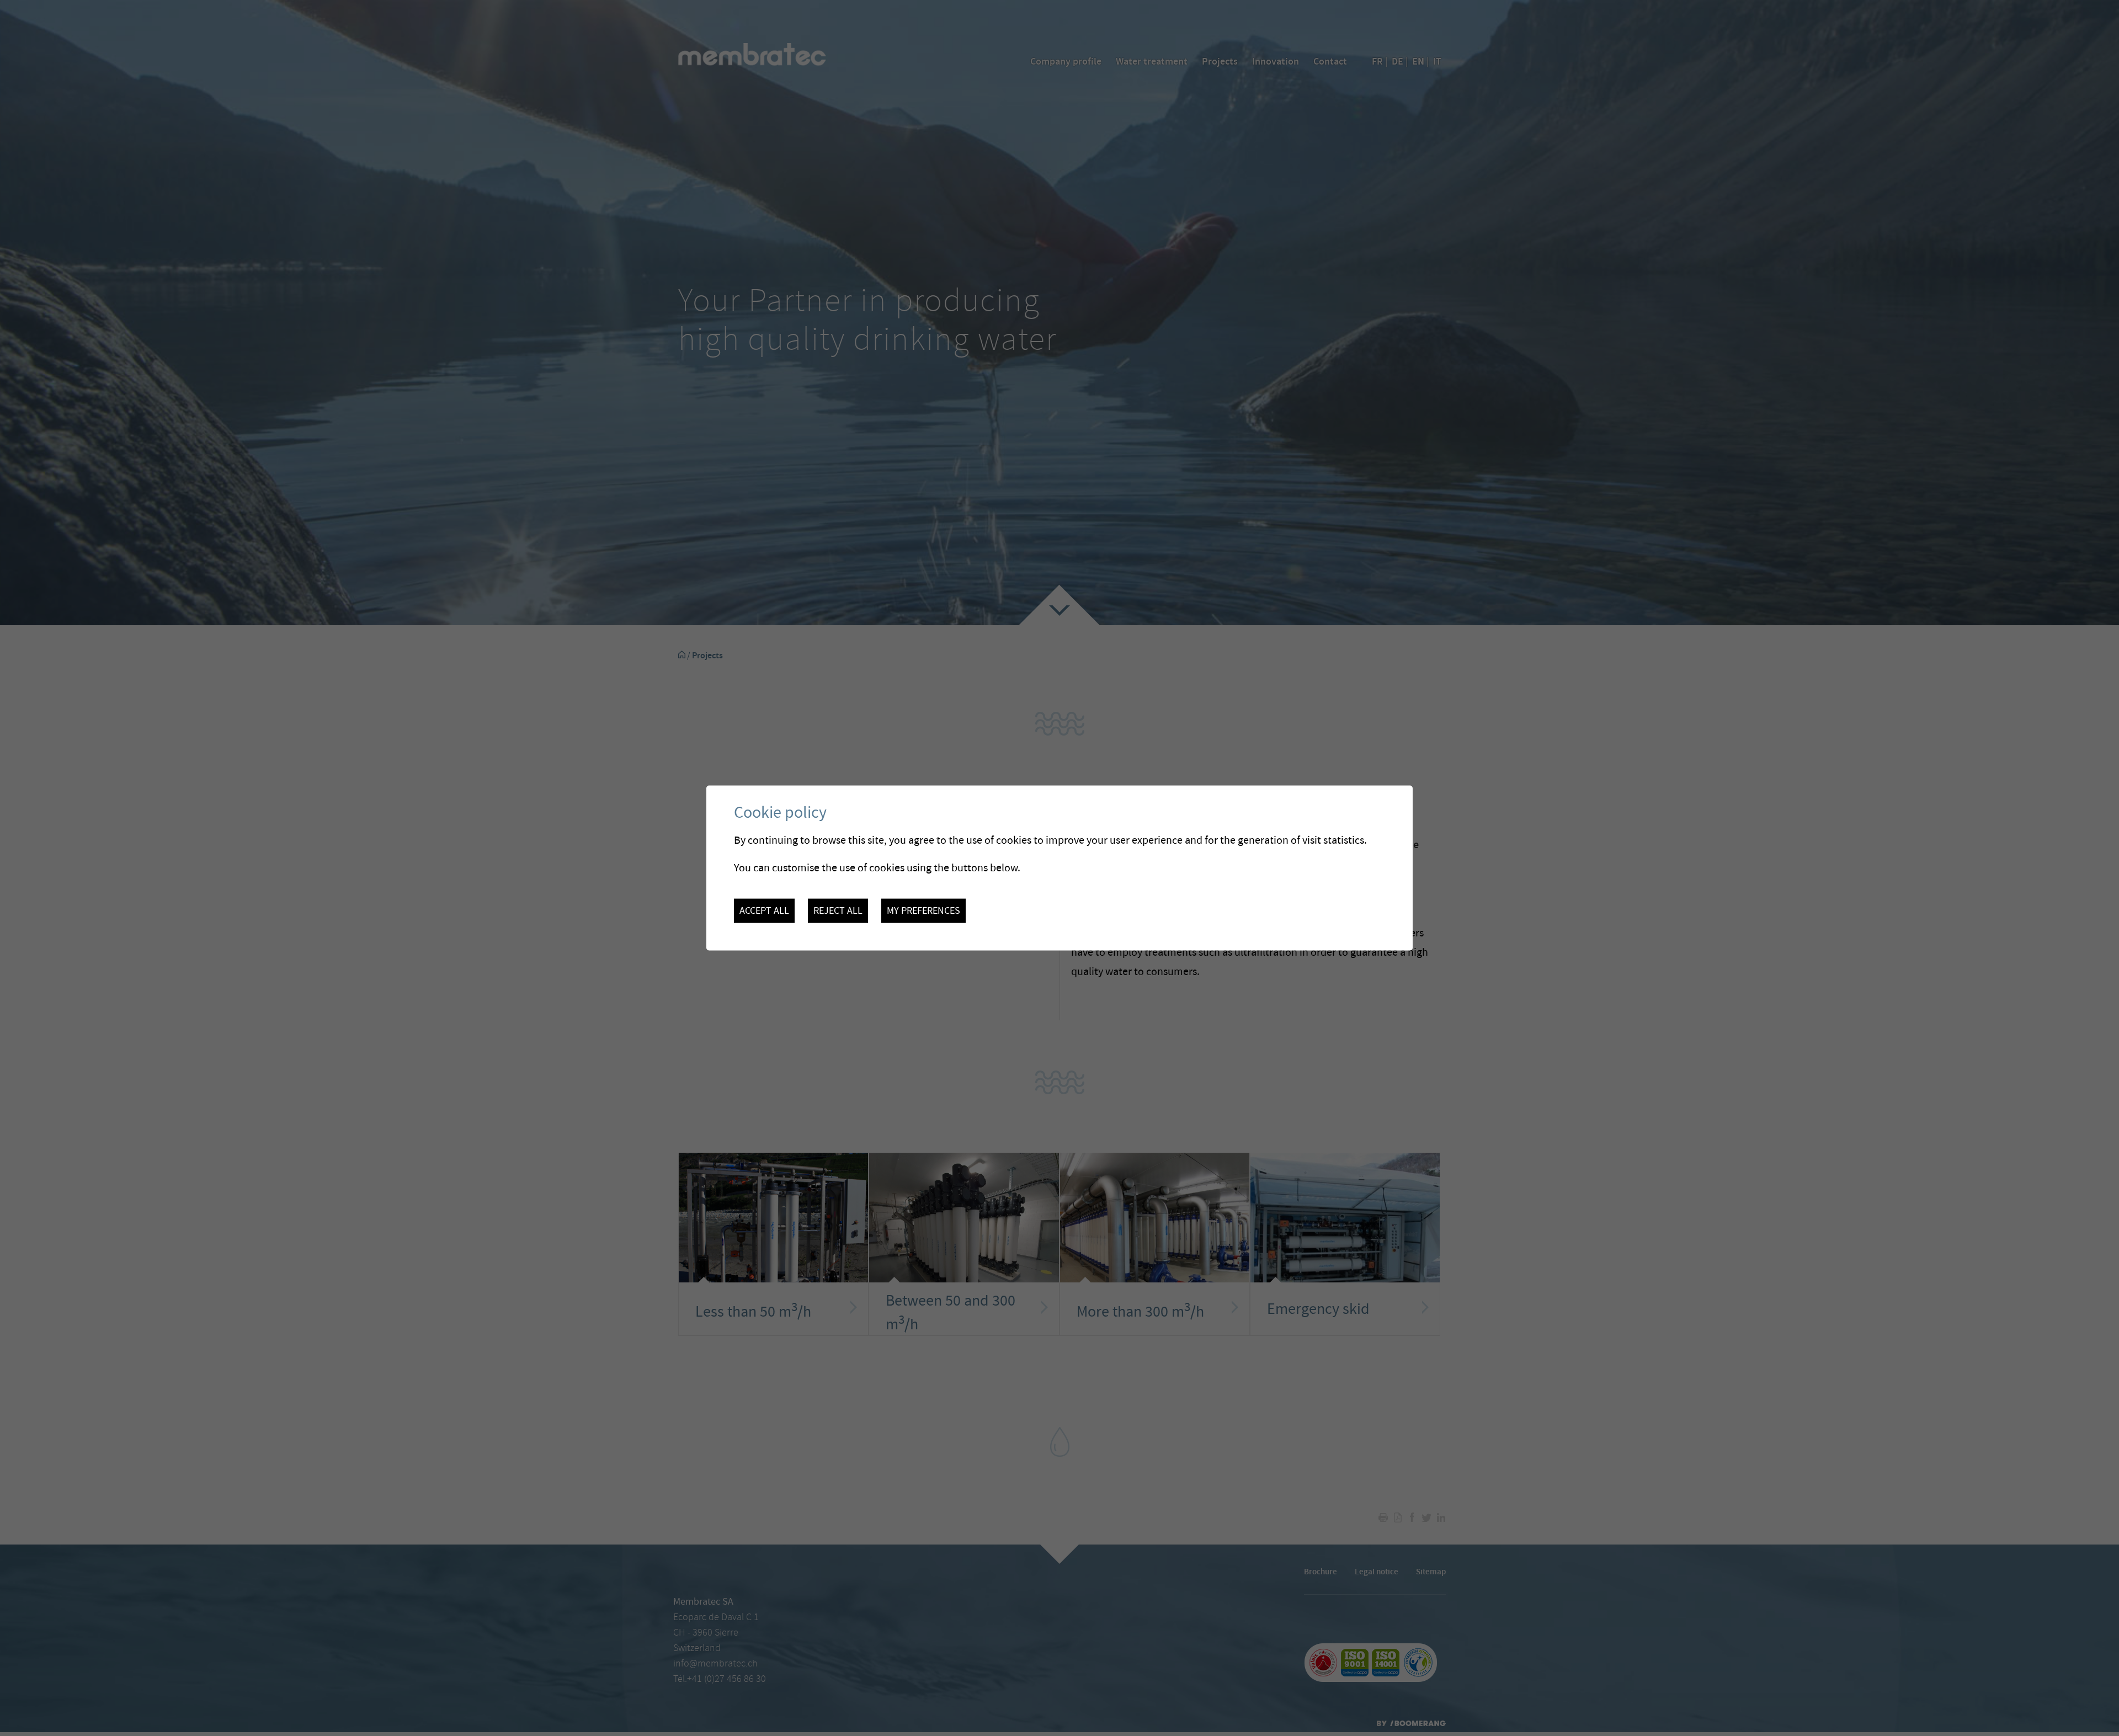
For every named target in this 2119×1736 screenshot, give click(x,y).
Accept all (764, 910)
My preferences (923, 910)
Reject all (838, 910)
